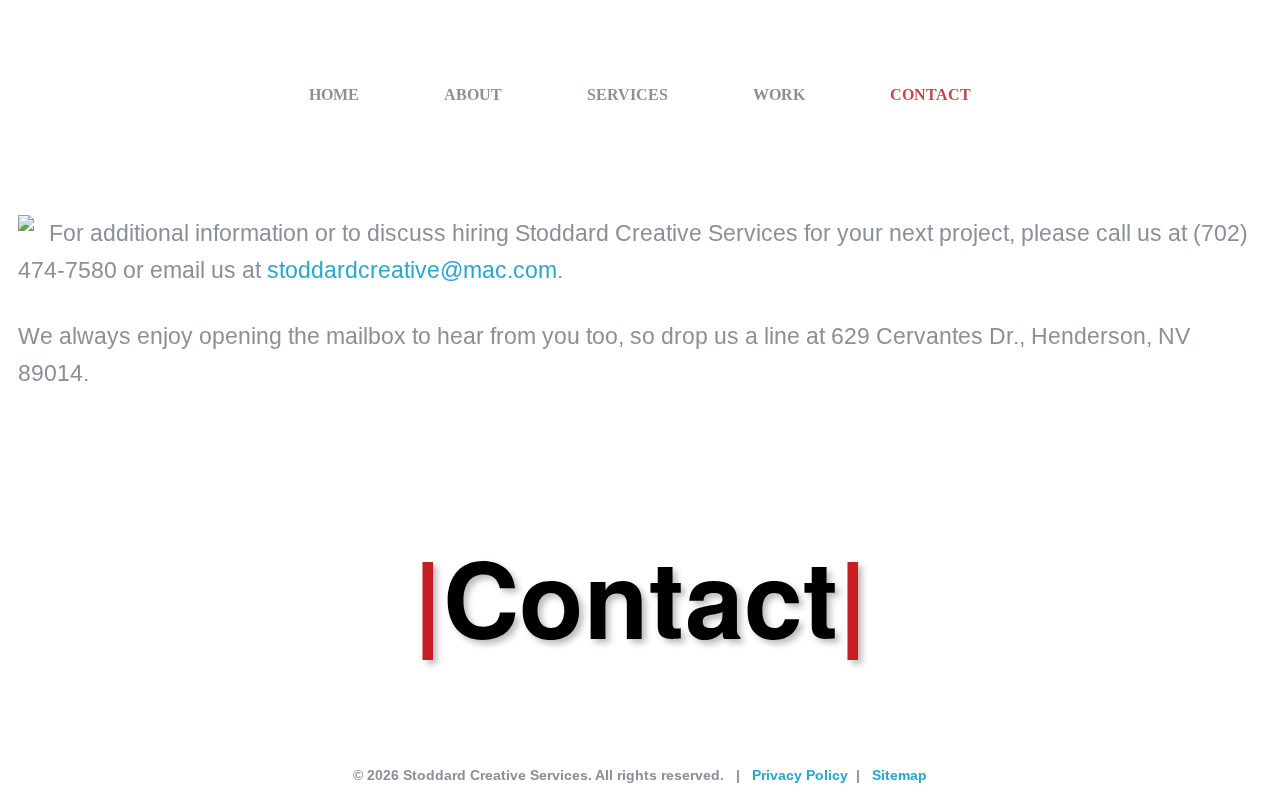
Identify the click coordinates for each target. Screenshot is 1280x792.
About (473, 94)
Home (334, 94)
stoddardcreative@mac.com (412, 270)
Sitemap (899, 775)
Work (779, 94)
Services (627, 94)
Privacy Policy (800, 775)
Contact (930, 94)
